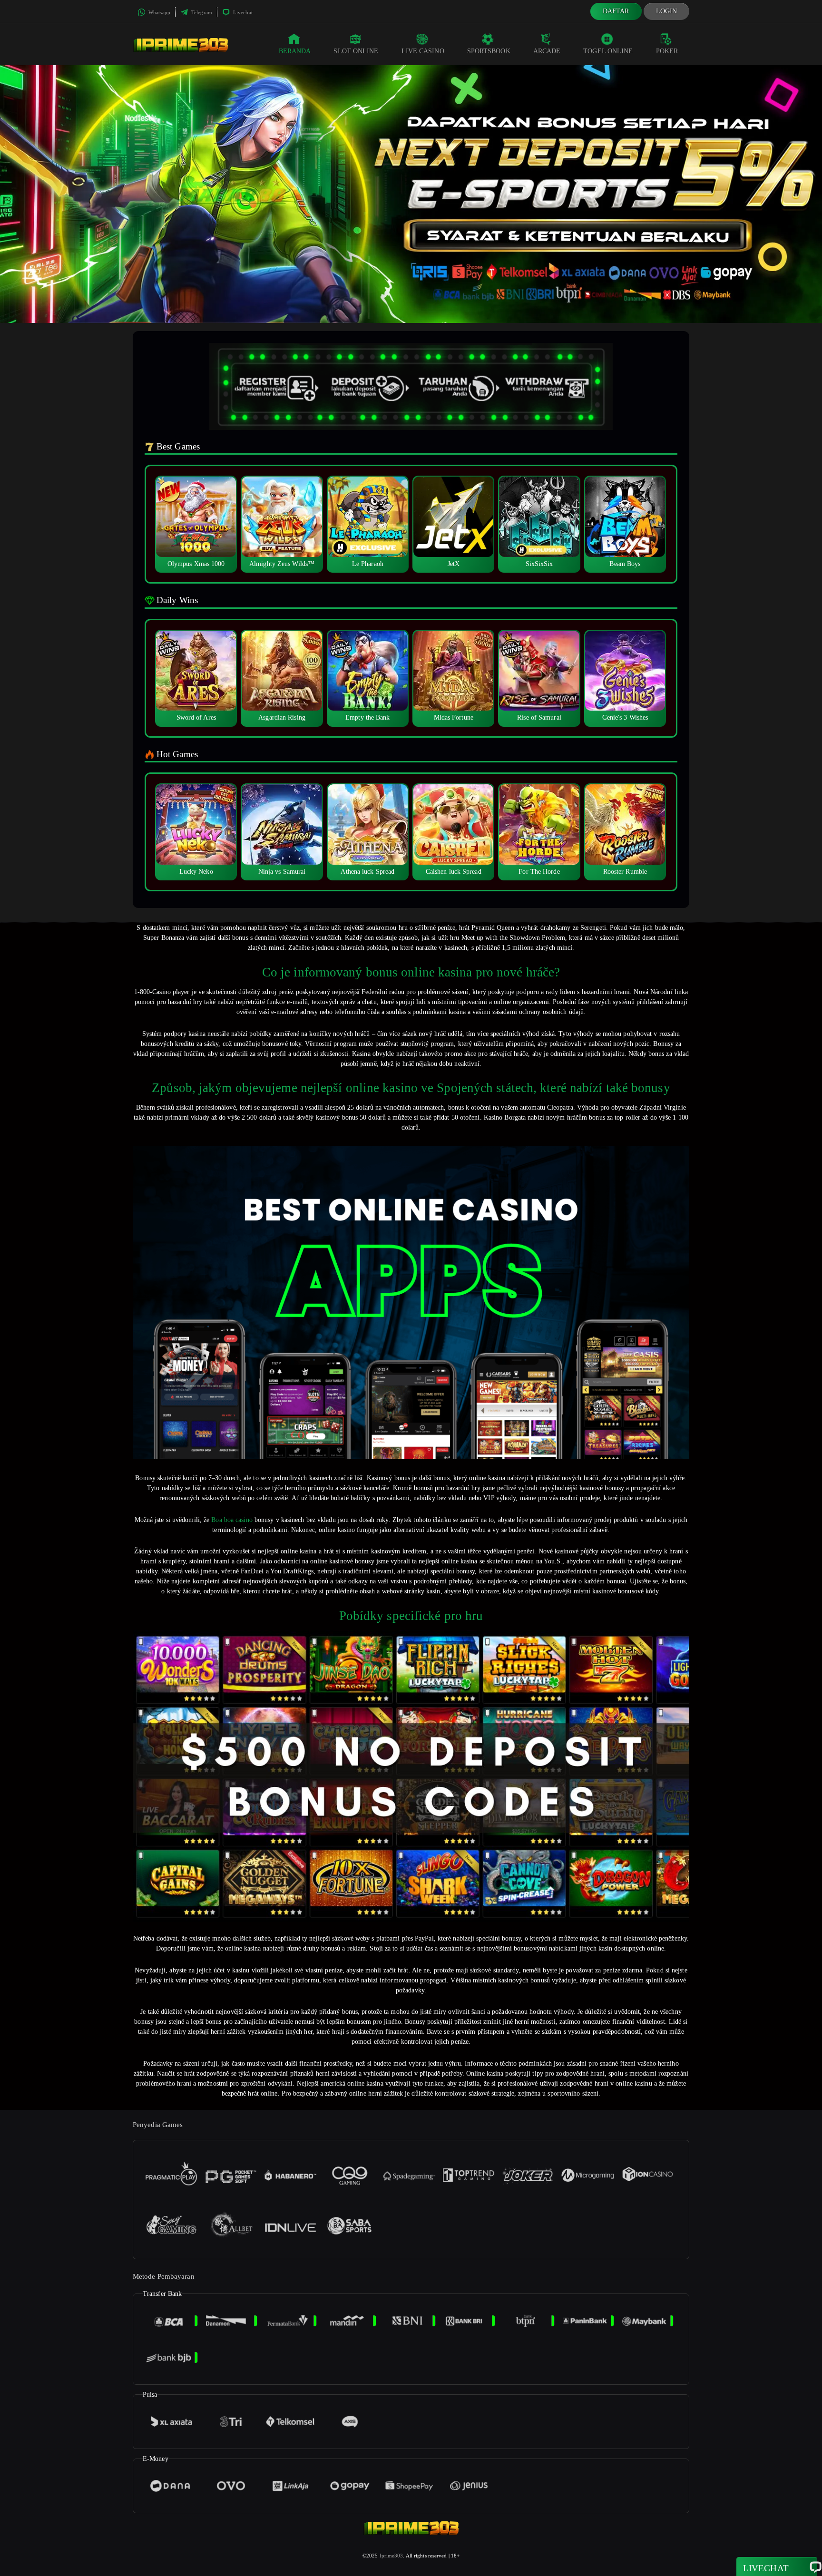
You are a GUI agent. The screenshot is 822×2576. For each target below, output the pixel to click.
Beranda (295, 51)
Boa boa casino (232, 1520)
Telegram (201, 12)
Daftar (616, 11)
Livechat (242, 12)
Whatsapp (159, 12)
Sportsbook (489, 51)
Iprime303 (391, 2556)
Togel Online (608, 51)
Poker (667, 51)
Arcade (547, 51)
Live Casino (423, 51)
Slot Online (356, 51)
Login (667, 11)
